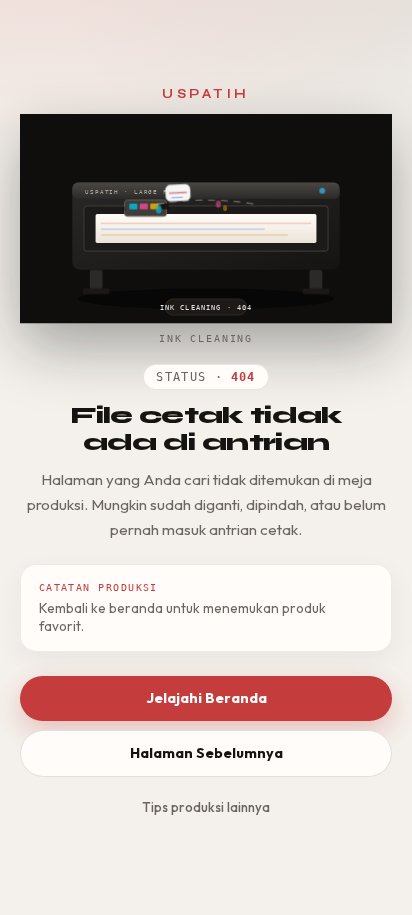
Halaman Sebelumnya (206, 753)
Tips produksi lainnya (206, 807)
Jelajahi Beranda (206, 698)
